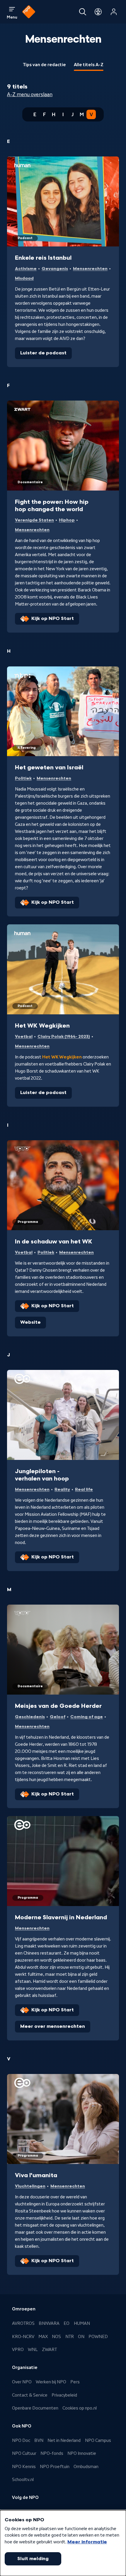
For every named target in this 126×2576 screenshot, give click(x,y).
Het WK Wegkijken (42, 1026)
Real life (84, 1489)
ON (81, 2337)
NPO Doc (21, 2440)
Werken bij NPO (51, 2382)
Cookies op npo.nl (80, 2408)
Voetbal (24, 1037)
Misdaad (24, 278)
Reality (62, 1489)
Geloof (58, 1717)
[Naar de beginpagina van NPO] (29, 12)
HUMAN (82, 2323)
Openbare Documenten (35, 2408)
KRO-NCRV (23, 2337)
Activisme (26, 269)
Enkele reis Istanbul (43, 258)
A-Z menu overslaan (30, 94)
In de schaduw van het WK (54, 1242)
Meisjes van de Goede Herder (58, 1706)
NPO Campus (98, 2440)
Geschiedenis (30, 1717)
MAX (43, 2337)
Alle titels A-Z (89, 65)
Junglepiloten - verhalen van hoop (42, 1475)
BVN (39, 2440)
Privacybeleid (64, 2395)
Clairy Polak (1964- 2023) (64, 1037)
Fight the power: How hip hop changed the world (52, 506)
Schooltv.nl (23, 2480)
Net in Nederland (64, 2440)
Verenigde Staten (34, 520)
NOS (56, 2337)
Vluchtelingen (30, 2186)
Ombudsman (86, 2467)
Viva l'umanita (36, 2175)
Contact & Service (30, 2395)
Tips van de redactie (44, 65)
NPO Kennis (24, 2467)
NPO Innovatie (82, 2453)
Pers (75, 2382)
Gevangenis (55, 269)
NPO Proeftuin (55, 2467)
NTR (70, 2337)
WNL (33, 2350)
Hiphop (67, 520)
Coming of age (87, 1717)
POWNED (98, 2337)
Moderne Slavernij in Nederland (61, 1918)
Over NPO (22, 2382)
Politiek (23, 778)
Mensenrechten (90, 269)
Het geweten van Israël (49, 768)
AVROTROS (23, 2323)
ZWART (49, 2350)
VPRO (18, 2350)
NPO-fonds (52, 2453)
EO (67, 2323)
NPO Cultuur (24, 2453)
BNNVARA (49, 2323)
